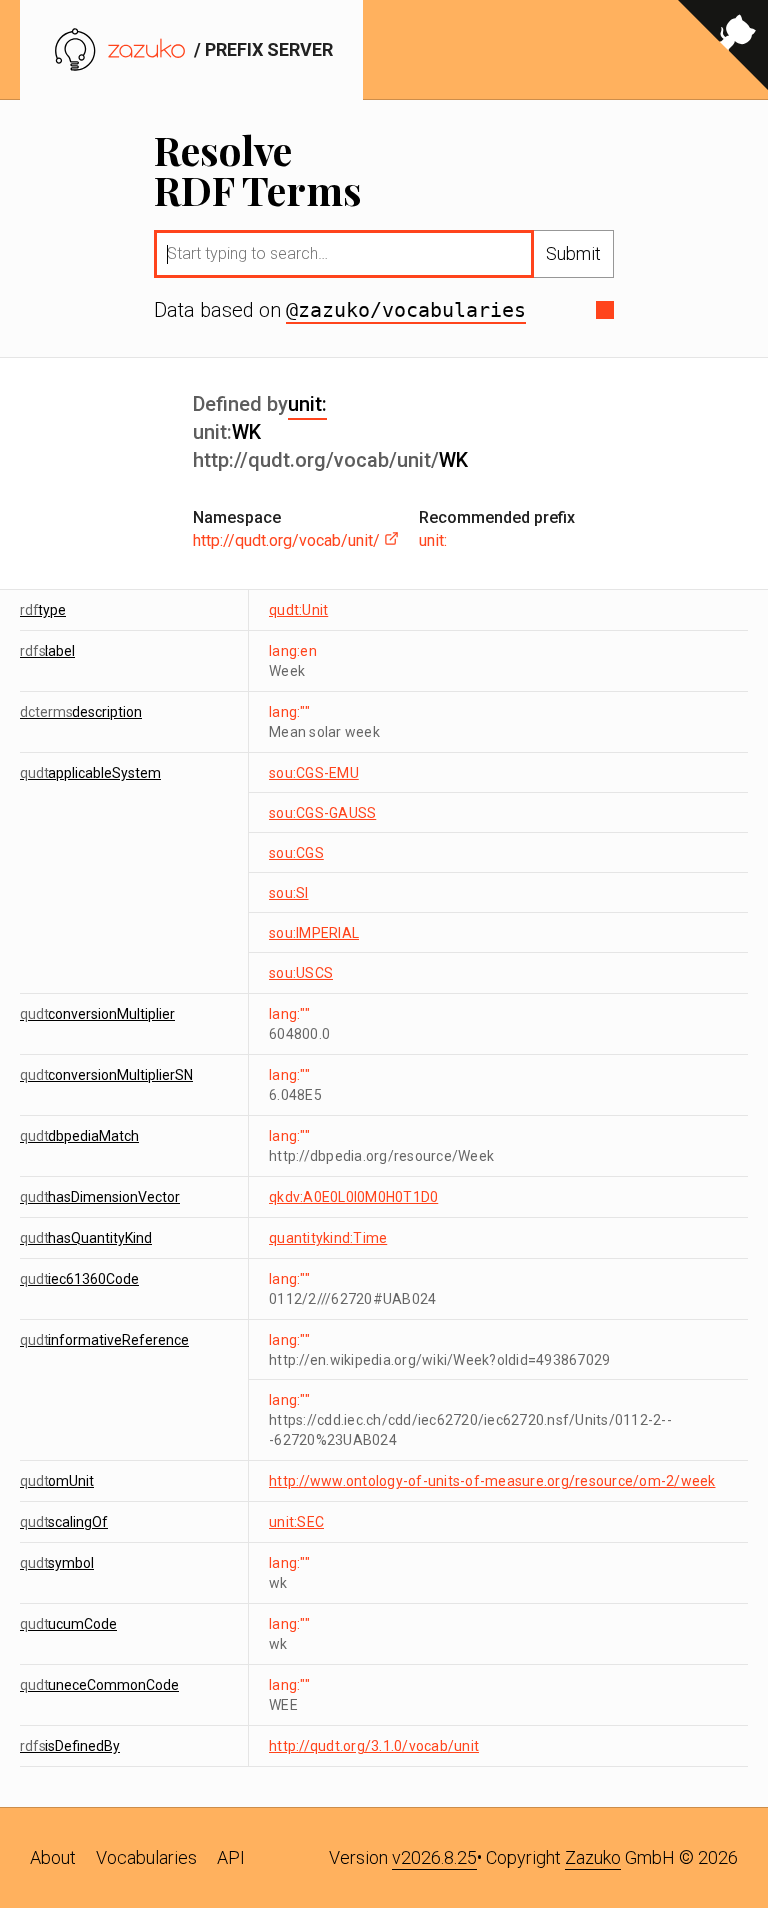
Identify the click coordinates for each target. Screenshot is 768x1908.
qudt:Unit (298, 610)
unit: (307, 404)
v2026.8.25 (434, 1857)
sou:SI (289, 893)
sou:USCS (301, 973)
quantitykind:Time (328, 1238)
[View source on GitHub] (723, 50)
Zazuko (593, 1857)
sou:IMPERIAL (314, 933)
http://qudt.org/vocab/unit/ (288, 540)
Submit (573, 253)
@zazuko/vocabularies (406, 310)
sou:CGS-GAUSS (322, 813)
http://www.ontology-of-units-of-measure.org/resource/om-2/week (492, 1481)
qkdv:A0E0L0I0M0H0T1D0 (353, 1197)
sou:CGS (296, 853)
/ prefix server (261, 49)
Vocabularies (146, 1857)
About (53, 1857)
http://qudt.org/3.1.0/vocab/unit (374, 1746)
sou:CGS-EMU (314, 773)
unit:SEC (296, 1522)
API (231, 1857)
